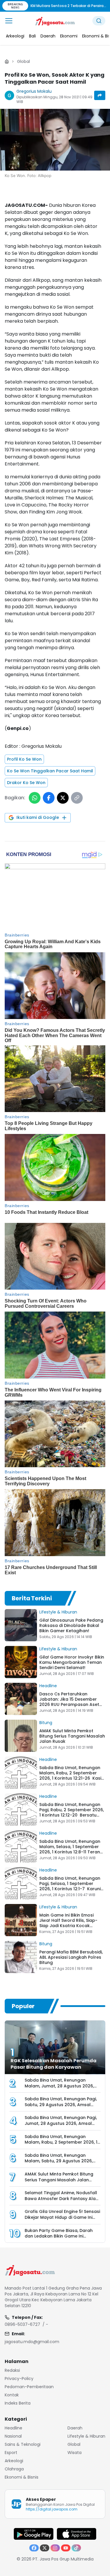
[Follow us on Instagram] (55, 2548)
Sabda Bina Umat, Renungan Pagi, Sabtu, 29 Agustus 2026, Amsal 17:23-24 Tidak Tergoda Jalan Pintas (61, 2108)
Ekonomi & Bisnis (22, 2477)
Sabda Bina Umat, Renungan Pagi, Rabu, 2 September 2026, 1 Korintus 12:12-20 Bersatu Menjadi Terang (72, 1812)
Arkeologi (14, 2461)
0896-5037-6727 (22, 2324)
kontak (12, 2395)
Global (23, 61)
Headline (48, 1686)
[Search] (99, 21)
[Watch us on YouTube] (66, 2548)
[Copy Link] (77, 798)
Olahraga (14, 2469)
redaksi (12, 2370)
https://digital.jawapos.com (52, 2509)
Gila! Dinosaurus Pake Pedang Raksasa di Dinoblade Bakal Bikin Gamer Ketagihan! (71, 1625)
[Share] (100, 95)
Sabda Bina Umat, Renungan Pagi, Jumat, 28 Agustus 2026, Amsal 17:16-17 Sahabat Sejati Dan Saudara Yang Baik (61, 2126)
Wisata (75, 2453)
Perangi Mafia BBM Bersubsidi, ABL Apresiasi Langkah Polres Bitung (71, 1957)
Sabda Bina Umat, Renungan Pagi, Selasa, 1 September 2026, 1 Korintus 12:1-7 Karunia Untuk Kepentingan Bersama (71, 1886)
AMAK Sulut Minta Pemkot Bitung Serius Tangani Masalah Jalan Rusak (72, 1736)
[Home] (7, 61)
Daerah (75, 2428)
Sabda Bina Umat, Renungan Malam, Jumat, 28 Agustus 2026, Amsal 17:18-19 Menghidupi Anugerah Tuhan (59, 2089)
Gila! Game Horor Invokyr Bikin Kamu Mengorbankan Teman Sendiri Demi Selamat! (72, 1662)
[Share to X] (63, 798)
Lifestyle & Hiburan (58, 1612)
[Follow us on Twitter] (45, 2548)
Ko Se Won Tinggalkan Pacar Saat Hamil (50, 771)
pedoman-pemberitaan (29, 2387)
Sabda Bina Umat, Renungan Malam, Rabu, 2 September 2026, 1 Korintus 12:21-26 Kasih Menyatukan (72, 1776)
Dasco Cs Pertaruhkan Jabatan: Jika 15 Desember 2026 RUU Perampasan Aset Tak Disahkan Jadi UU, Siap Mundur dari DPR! (69, 1704)
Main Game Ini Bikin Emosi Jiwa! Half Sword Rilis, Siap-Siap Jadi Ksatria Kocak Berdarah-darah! (68, 1923)
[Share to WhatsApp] (35, 798)
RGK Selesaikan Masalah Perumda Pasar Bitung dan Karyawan (54, 2064)
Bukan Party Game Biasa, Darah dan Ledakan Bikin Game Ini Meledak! (59, 2236)
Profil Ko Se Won (24, 759)
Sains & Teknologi (23, 2444)
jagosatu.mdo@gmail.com (32, 2342)
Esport (11, 2453)
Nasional (13, 2436)
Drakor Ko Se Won (26, 783)
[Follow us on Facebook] (34, 2548)
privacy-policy (19, 2379)
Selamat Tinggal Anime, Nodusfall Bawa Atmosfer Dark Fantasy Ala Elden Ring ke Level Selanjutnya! (61, 2199)
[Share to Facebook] (49, 798)
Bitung (46, 1723)
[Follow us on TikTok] (76, 2548)
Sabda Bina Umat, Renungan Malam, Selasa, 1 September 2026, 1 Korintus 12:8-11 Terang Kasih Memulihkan (71, 1849)
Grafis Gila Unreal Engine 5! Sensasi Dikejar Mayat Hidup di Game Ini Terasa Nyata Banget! (62, 2217)
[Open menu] (9, 21)
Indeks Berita (18, 2403)
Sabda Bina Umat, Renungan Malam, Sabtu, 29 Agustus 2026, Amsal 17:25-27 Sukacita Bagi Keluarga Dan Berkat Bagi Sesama (61, 2164)
